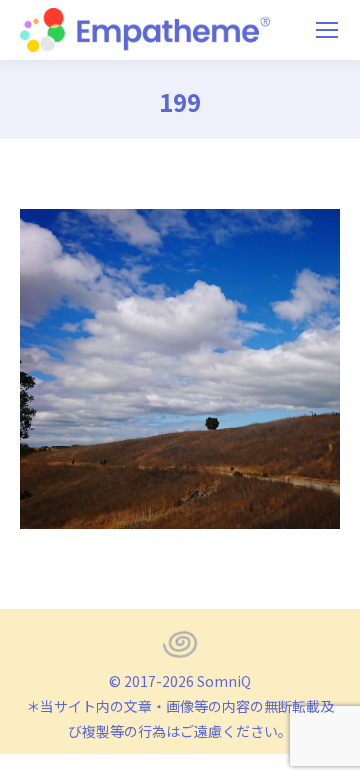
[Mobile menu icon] (327, 30)
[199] (180, 369)
